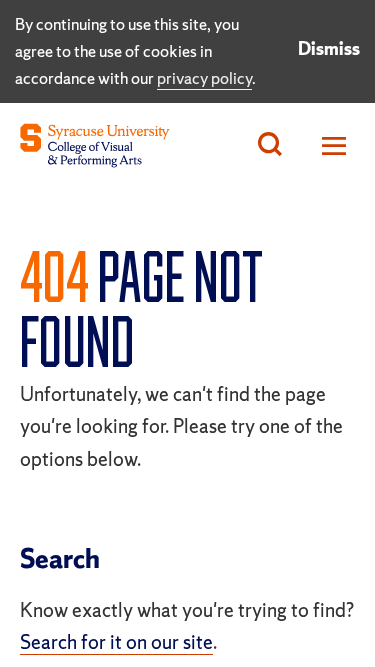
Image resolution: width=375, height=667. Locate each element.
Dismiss (329, 48)
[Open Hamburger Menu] (328, 145)
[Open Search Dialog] (270, 145)
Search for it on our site (116, 642)
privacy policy (204, 78)
